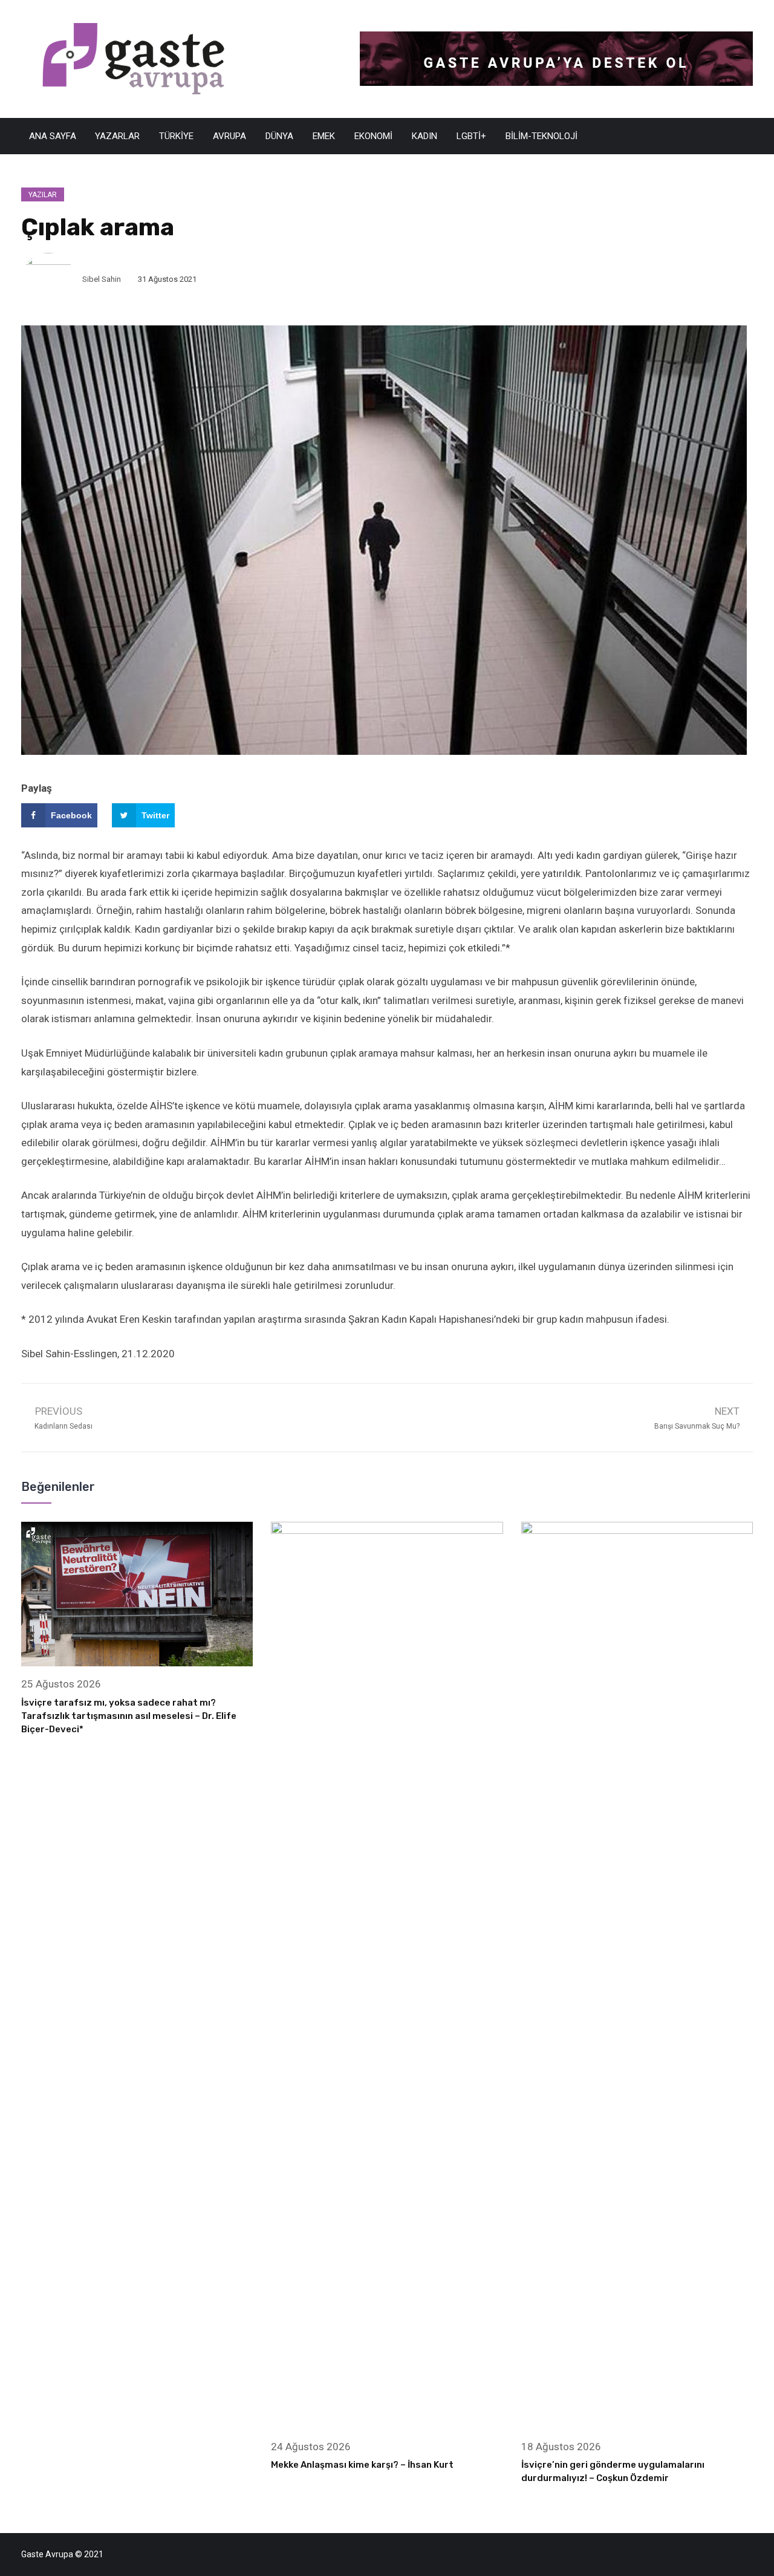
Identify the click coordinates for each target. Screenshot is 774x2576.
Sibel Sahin (102, 279)
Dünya (279, 136)
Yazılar (43, 195)
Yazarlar (117, 136)
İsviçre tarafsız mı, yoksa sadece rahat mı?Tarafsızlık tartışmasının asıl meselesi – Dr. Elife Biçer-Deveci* (129, 1716)
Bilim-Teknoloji (541, 136)
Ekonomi (373, 136)
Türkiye (176, 136)
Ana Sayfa (53, 136)
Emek (324, 136)
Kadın (424, 136)
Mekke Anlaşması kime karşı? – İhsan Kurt (362, 2465)
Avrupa (229, 136)
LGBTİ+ (471, 136)
